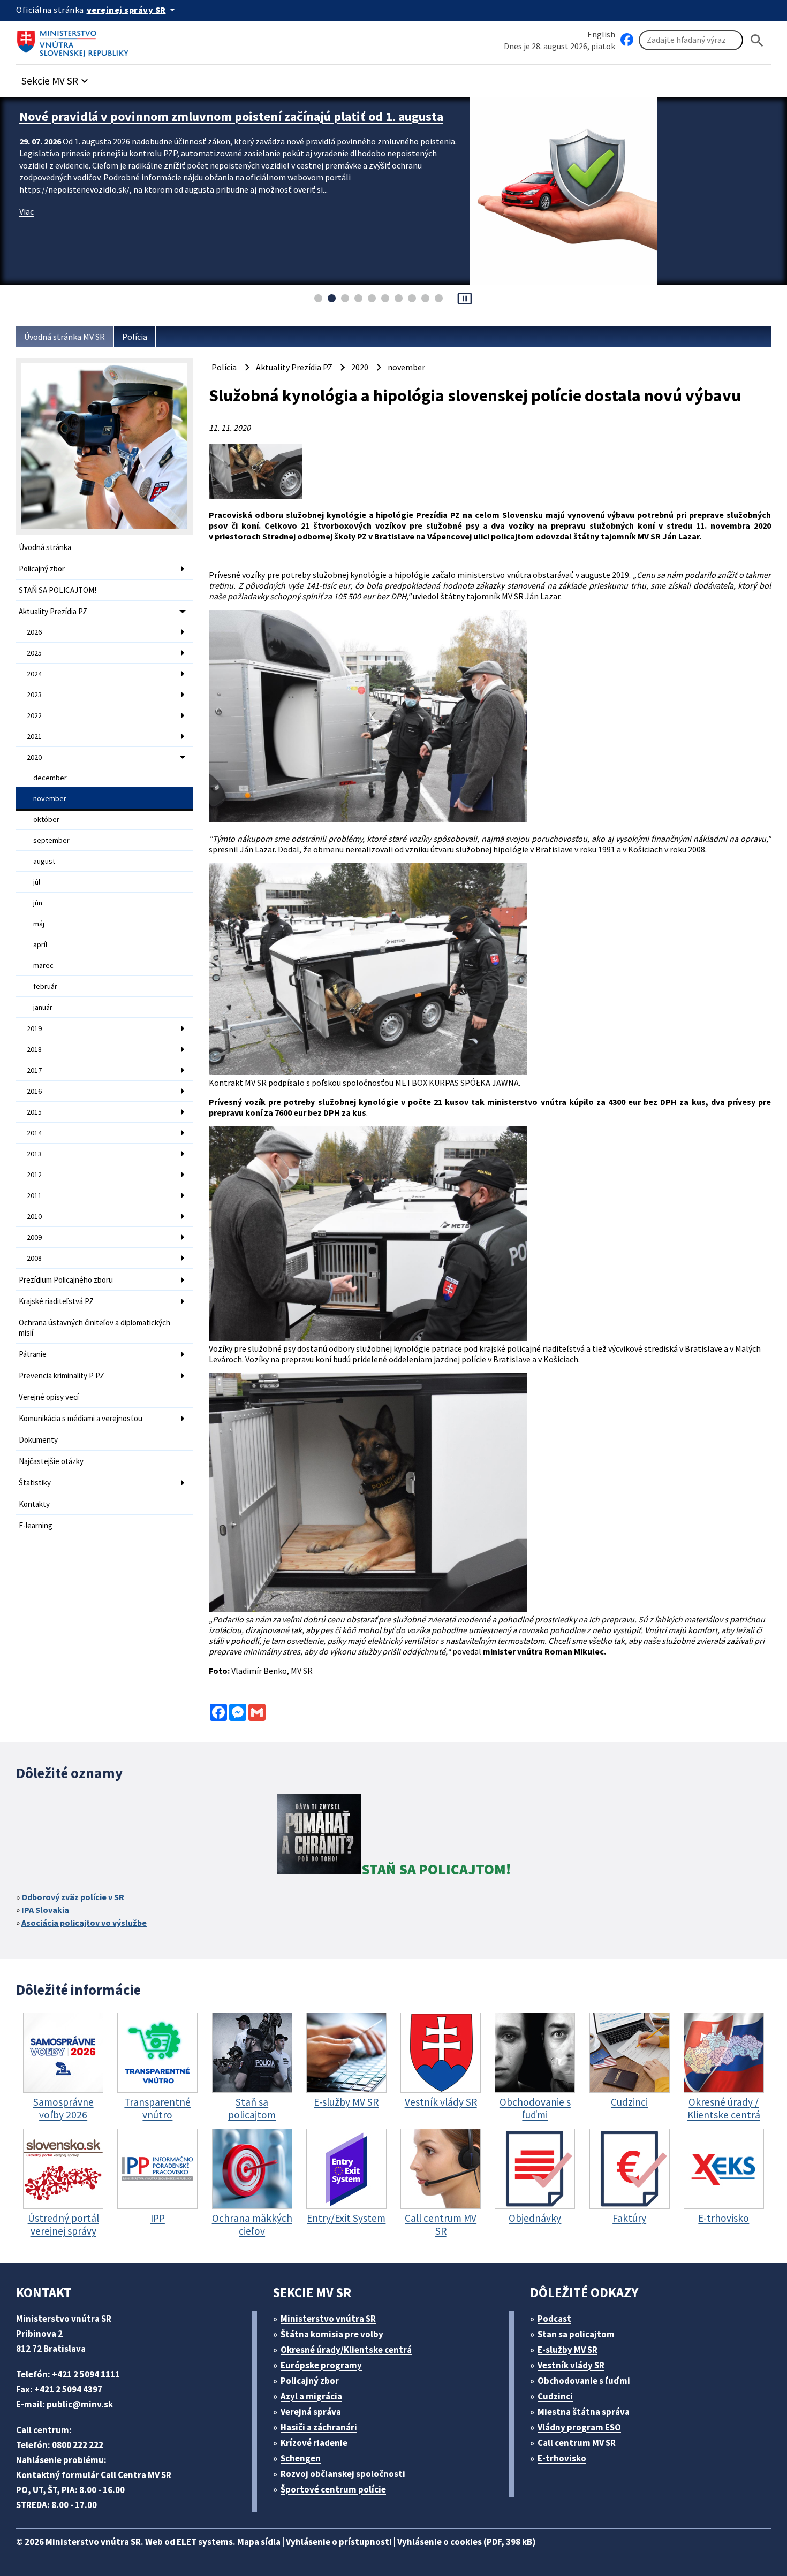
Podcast (554, 2319)
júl (37, 882)
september (51, 840)
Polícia (135, 337)
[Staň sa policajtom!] (319, 1836)
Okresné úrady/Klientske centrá (346, 2350)
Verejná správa (311, 2412)
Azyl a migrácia (311, 2396)
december (50, 778)
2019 (34, 1028)
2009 (34, 1237)
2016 (34, 1091)
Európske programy (321, 2365)
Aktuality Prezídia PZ (53, 611)
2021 (34, 736)
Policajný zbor (42, 569)
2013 (34, 1154)
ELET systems (205, 2542)
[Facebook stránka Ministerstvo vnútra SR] (627, 40)
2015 (34, 1112)
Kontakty (34, 1504)
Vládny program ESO (579, 2427)
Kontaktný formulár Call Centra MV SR (94, 2475)
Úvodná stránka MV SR (65, 337)
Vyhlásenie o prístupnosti (339, 2542)
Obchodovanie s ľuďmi (584, 2381)
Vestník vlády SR (571, 2365)
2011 (34, 1195)
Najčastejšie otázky (51, 1461)
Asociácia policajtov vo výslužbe (84, 1923)
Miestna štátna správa (584, 2412)
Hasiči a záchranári (319, 2427)
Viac (27, 211)
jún (38, 903)
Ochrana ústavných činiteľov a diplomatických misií (94, 1328)
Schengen (301, 2458)
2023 (34, 695)
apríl (40, 944)
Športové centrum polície (333, 2489)
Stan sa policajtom (576, 2334)
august (44, 861)
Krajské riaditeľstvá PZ (56, 1301)
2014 (34, 1133)
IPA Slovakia (45, 1910)
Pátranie (33, 1354)
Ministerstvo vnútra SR (328, 2319)
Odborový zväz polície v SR (73, 1897)
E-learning (36, 1525)
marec (43, 965)
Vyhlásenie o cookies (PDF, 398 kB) (467, 2542)
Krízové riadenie (314, 2443)
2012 (34, 1175)
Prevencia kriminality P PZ (62, 1375)
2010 (34, 1216)
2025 (34, 653)
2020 (34, 757)
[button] (56, 78)
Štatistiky (35, 1483)
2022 (34, 715)
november (50, 798)
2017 (34, 1070)
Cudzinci (555, 2396)
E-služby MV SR (567, 2350)
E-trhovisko (562, 2458)
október (46, 819)
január (43, 1007)
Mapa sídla (259, 2542)
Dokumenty (38, 1440)
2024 (34, 674)
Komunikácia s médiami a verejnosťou (81, 1418)
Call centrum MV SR (577, 2443)
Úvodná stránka (45, 547)
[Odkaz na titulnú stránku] (75, 40)
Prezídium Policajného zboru (66, 1280)
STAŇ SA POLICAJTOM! (58, 590)
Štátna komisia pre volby (332, 2334)
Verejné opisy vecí (49, 1397)
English (601, 34)
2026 (34, 632)
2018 (34, 1049)
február (45, 986)
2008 (34, 1258)
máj (39, 924)
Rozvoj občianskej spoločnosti (343, 2474)
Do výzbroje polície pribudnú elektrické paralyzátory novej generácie (214, 116)
